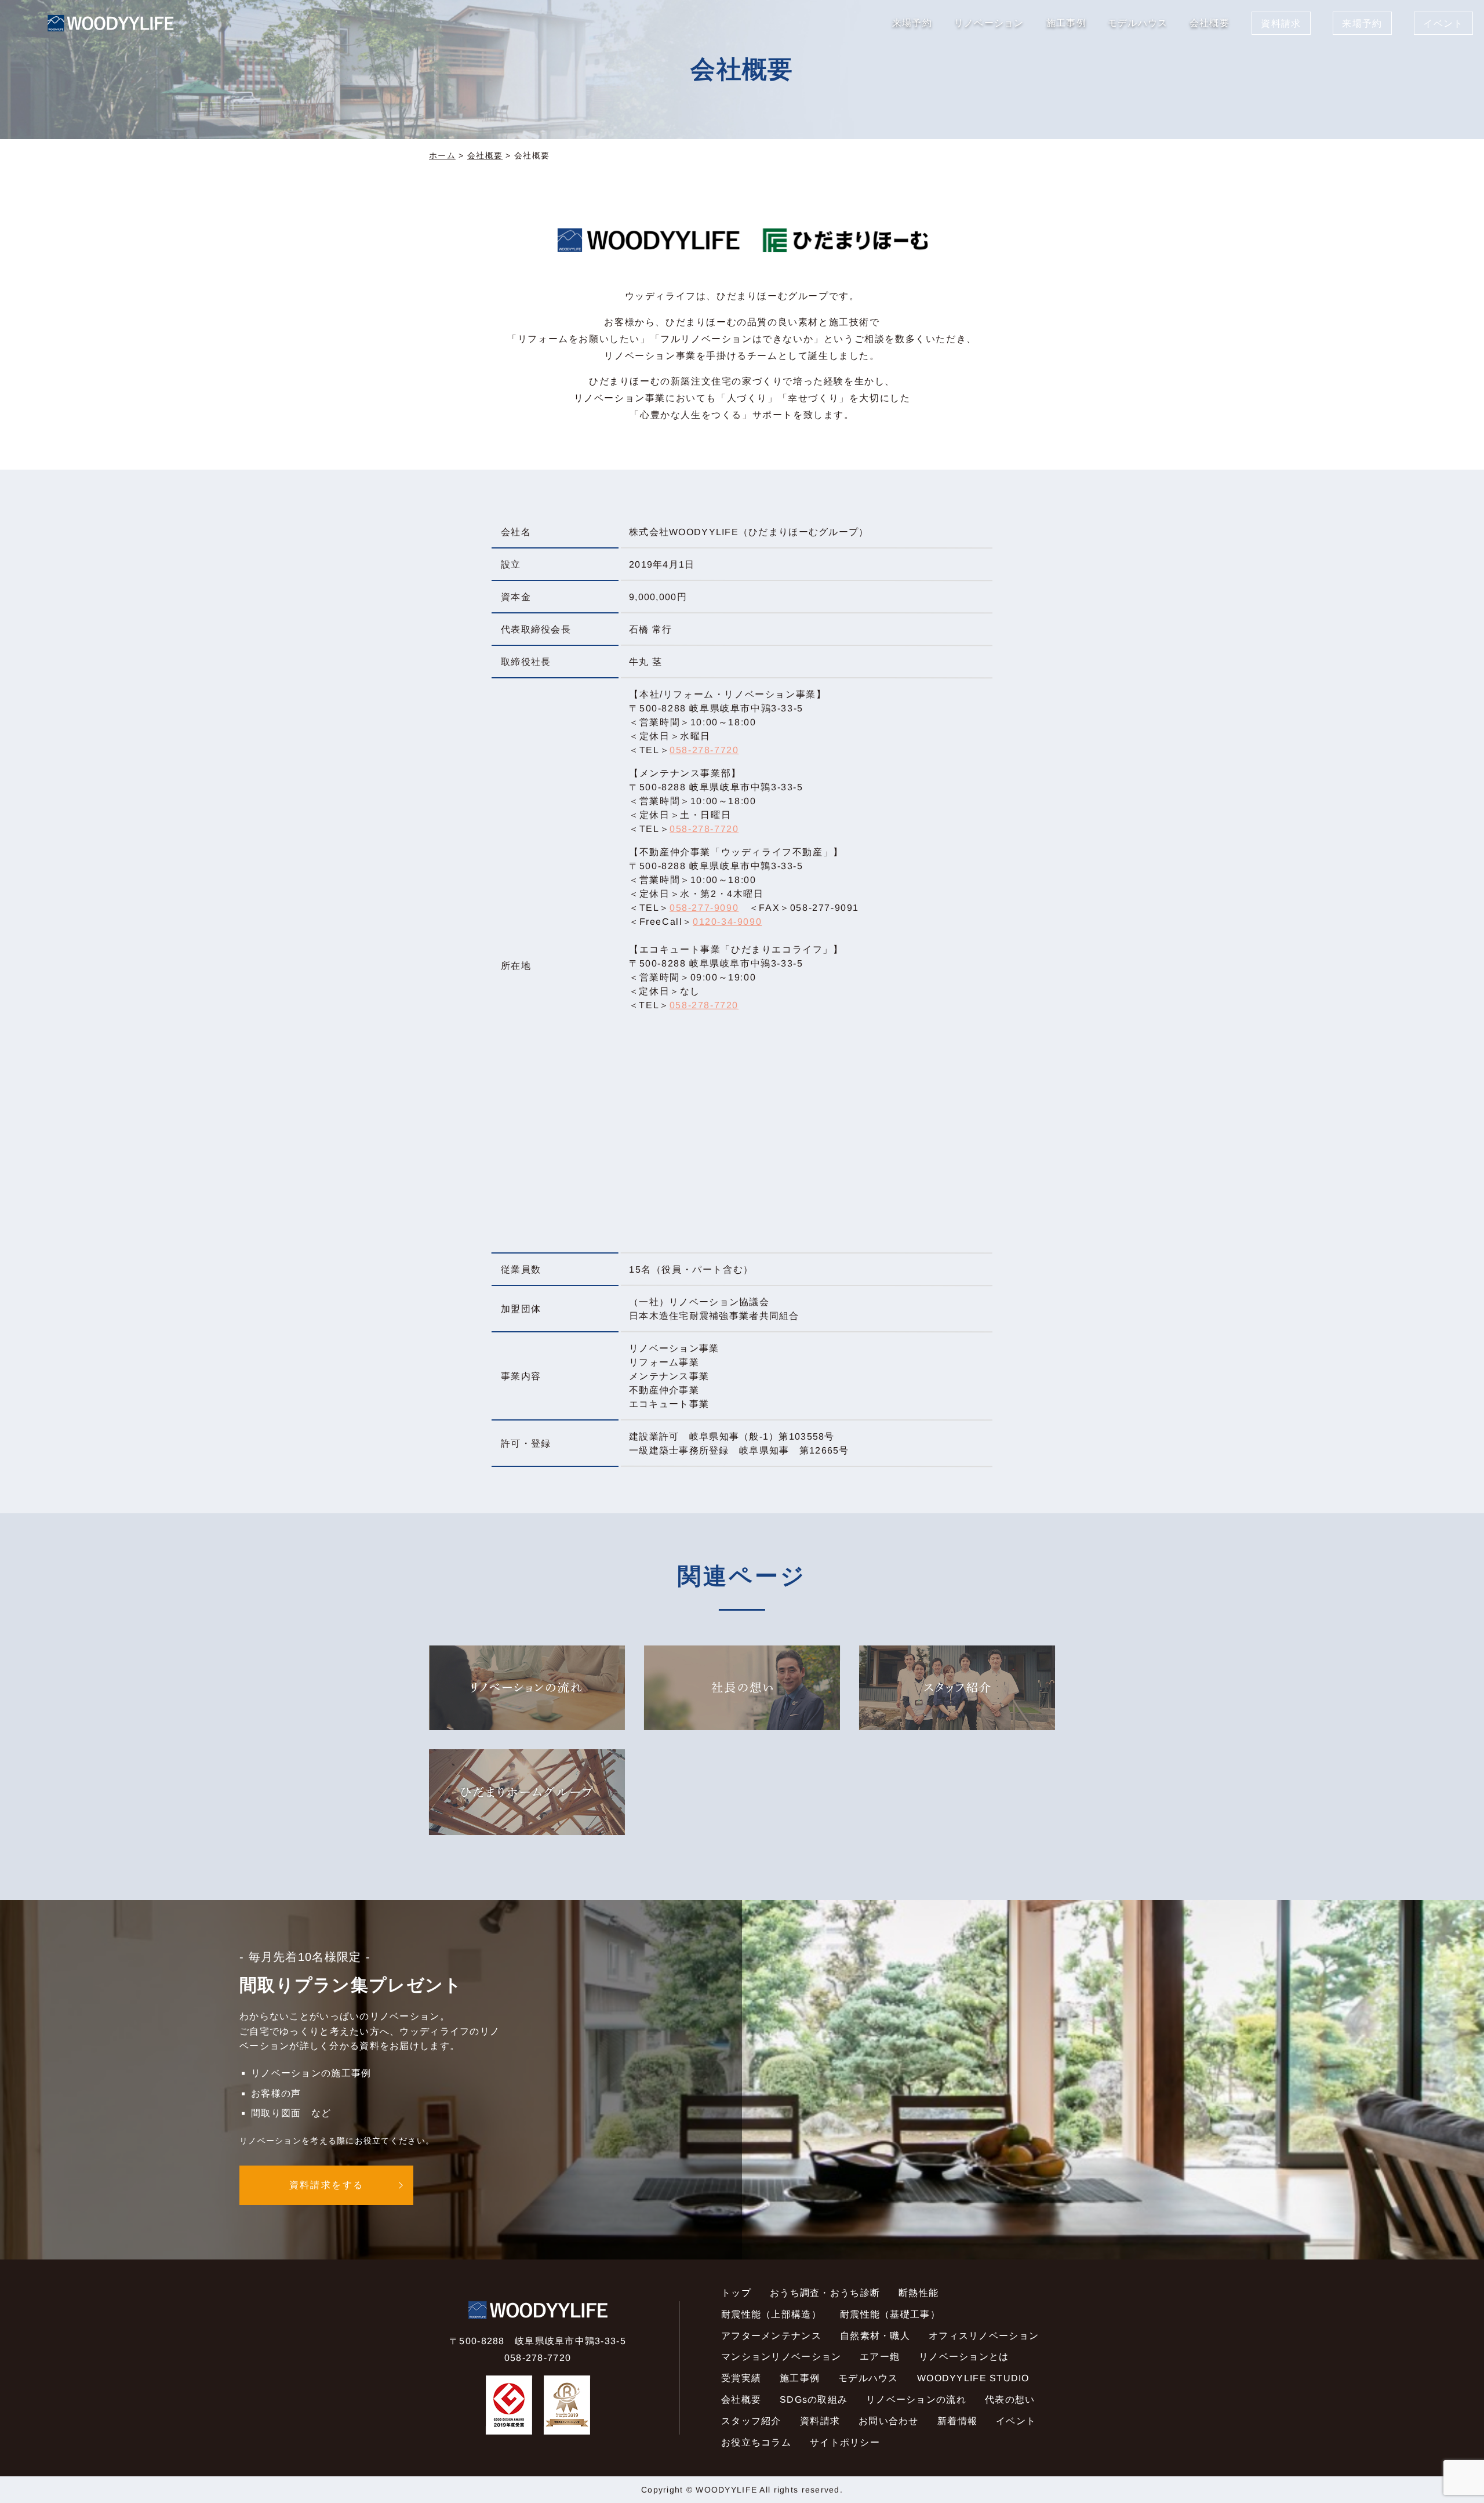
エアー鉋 (880, 2357)
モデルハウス (868, 2378)
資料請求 (820, 2421)
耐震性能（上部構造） (771, 2314)
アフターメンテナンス (771, 2335)
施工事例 (800, 2378)
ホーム (442, 155)
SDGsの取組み (814, 2400)
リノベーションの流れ (916, 2400)
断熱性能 (919, 2293)
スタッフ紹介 (751, 2421)
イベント (1016, 2421)
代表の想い (1010, 2400)
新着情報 (957, 2421)
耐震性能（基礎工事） (890, 2314)
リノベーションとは (963, 2357)
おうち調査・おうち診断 (825, 2293)
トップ (736, 2293)
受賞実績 (741, 2378)
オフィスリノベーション (984, 2335)
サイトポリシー (845, 2442)
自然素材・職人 (875, 2335)
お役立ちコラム (756, 2442)
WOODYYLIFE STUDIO (973, 2378)
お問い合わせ (889, 2421)
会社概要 (485, 155)
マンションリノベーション (781, 2357)
